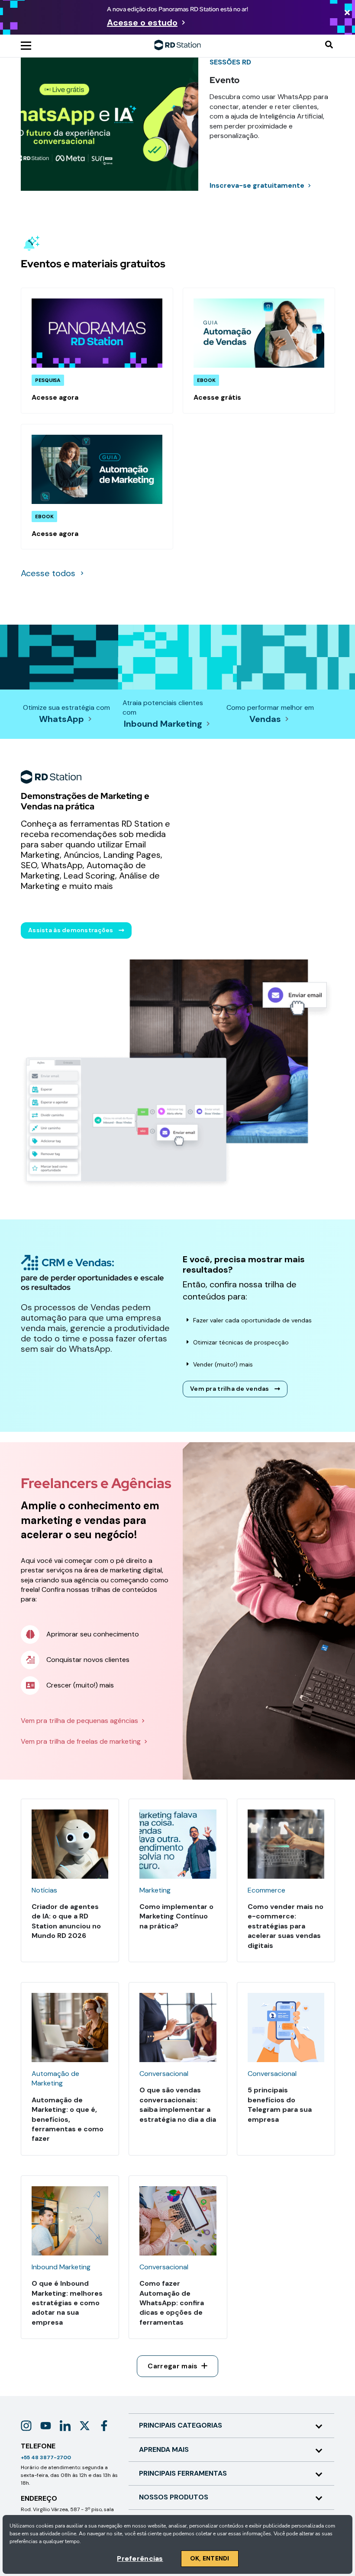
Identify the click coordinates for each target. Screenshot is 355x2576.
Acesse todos (48, 573)
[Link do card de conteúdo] (97, 350)
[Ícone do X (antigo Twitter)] (85, 2426)
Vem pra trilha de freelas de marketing (81, 1741)
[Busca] (329, 45)
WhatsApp (61, 719)
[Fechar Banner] (347, 13)
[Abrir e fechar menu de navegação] (26, 45)
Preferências (140, 2558)
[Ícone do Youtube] (46, 2426)
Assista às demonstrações (71, 930)
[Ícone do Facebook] (104, 2426)
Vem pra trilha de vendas (230, 1389)
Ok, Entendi (210, 2558)
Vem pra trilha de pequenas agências (79, 1721)
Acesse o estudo (142, 22)
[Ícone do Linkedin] (65, 2426)
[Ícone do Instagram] (26, 2426)
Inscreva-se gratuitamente (257, 185)
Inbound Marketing (163, 724)
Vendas (265, 719)
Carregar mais (173, 2366)
